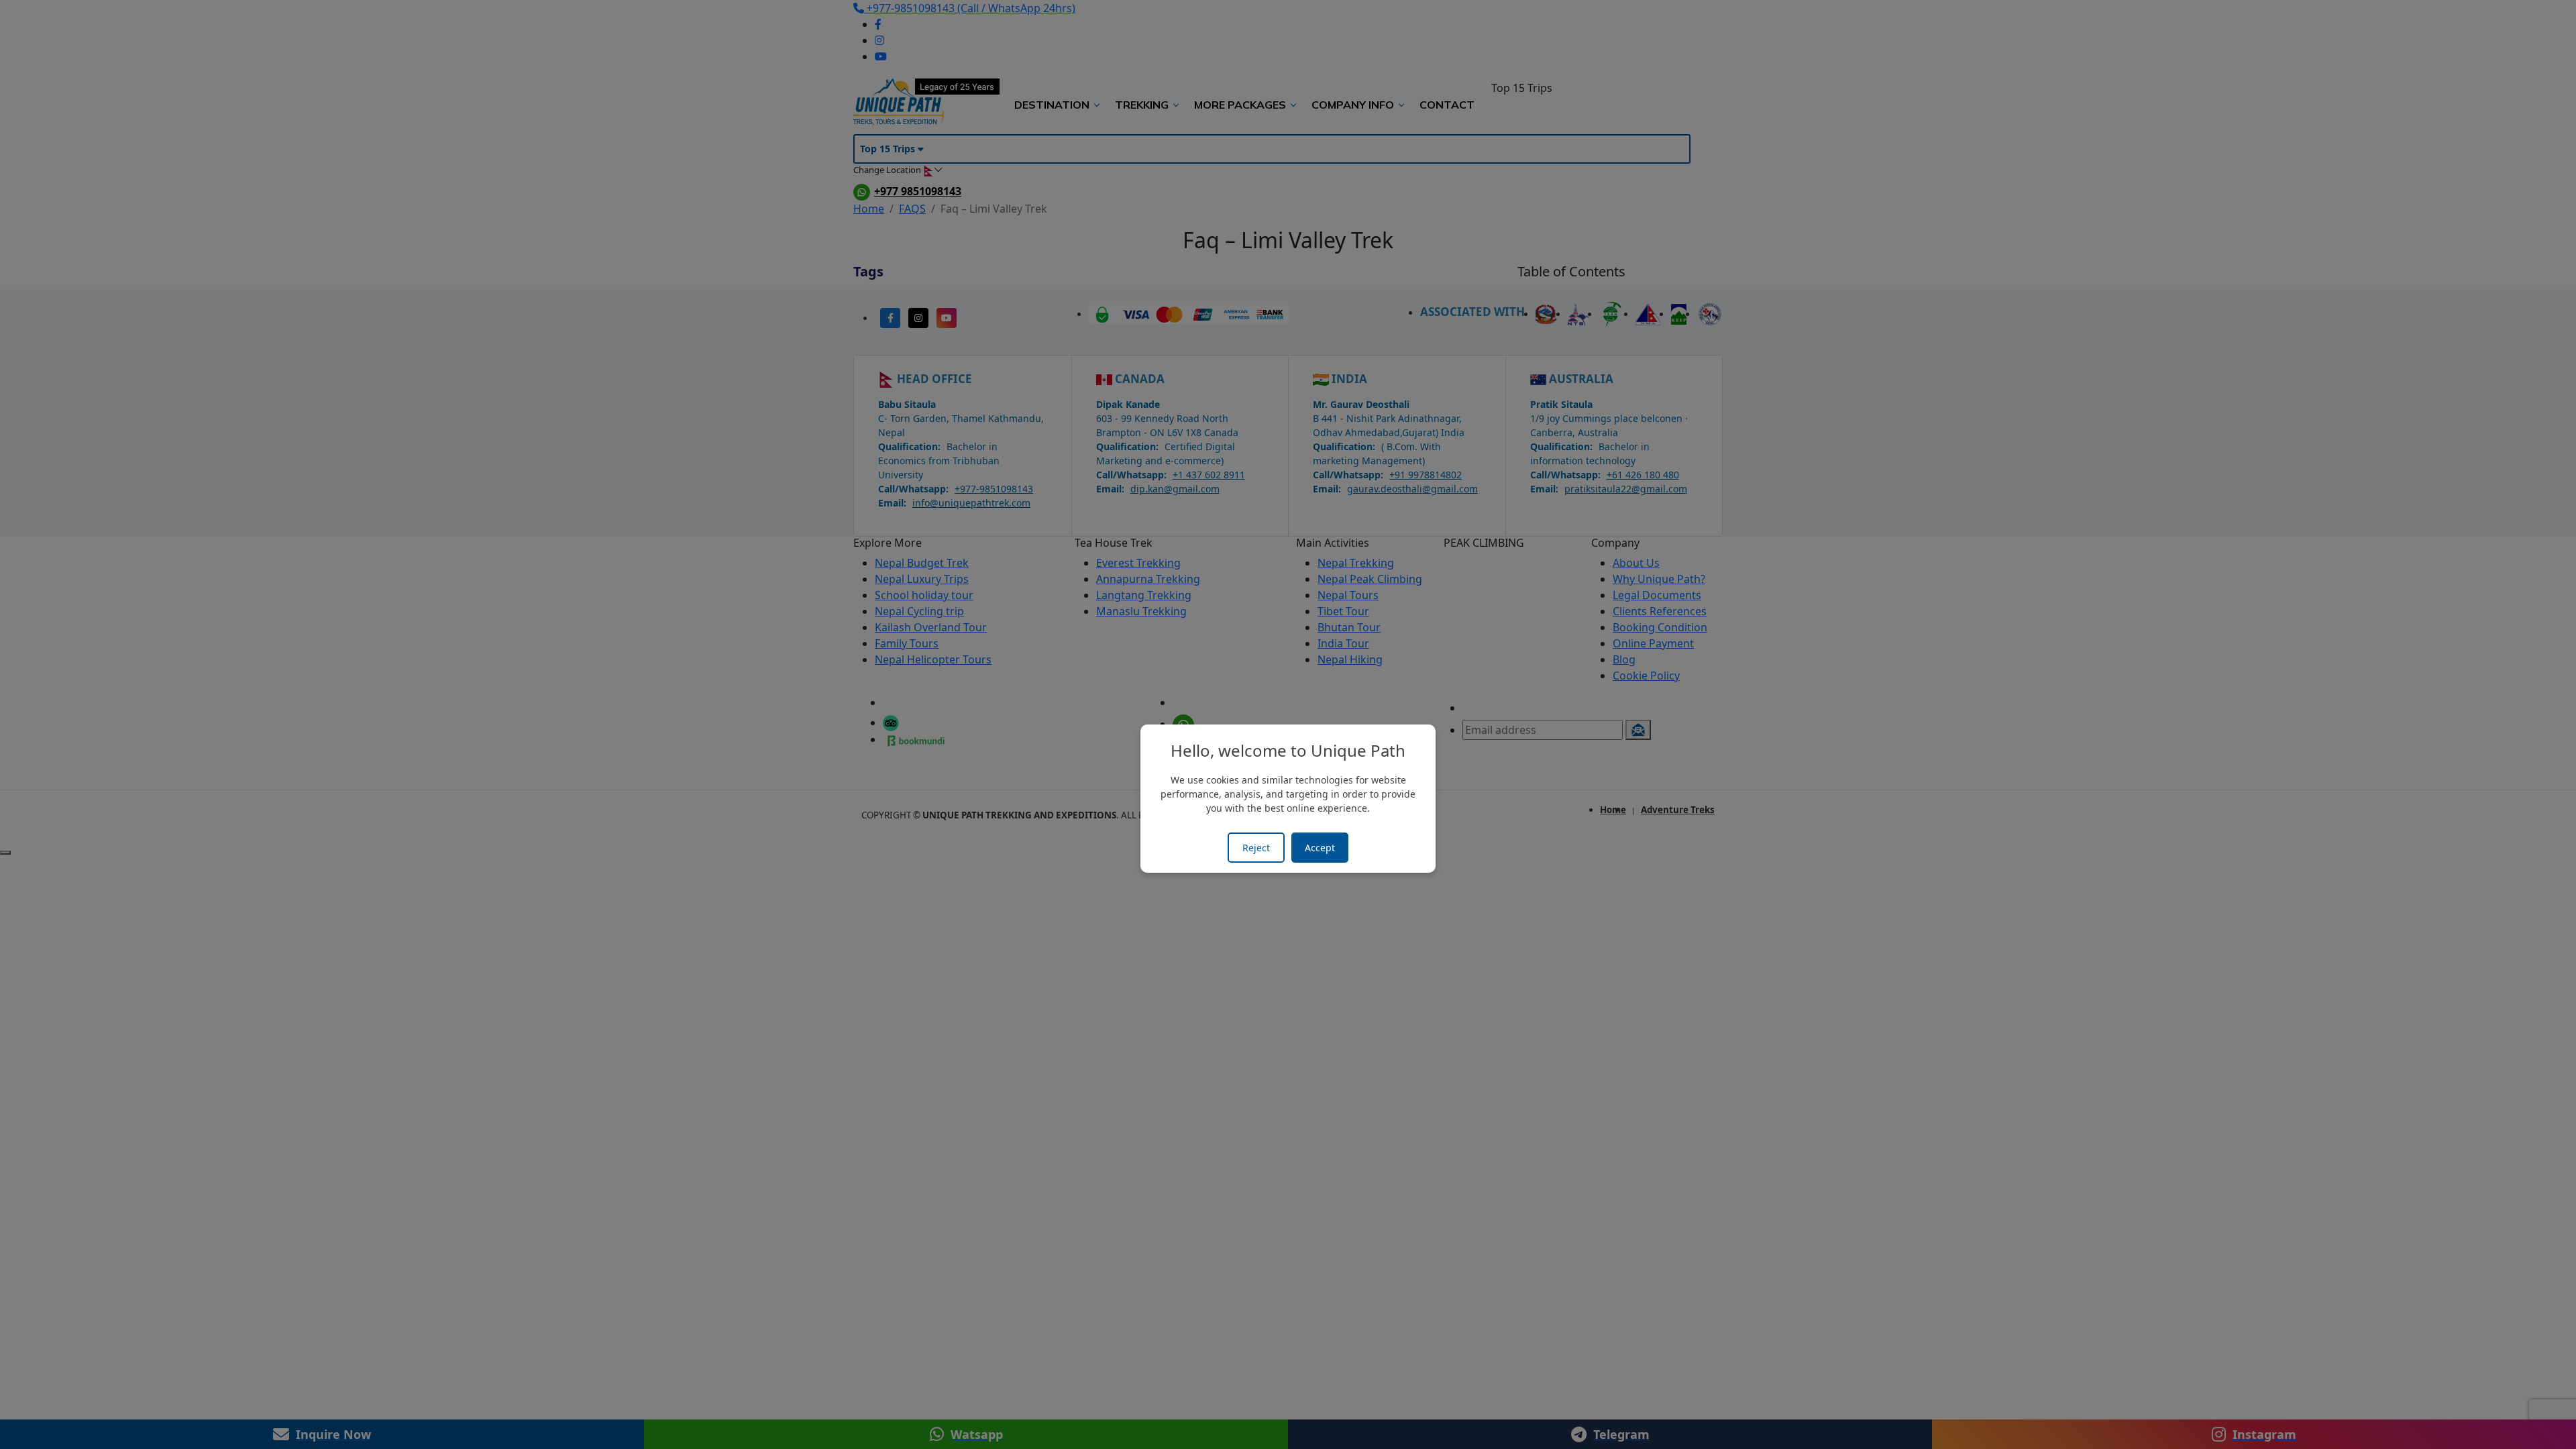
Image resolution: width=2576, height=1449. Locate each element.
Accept (1320, 848)
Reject (1256, 848)
